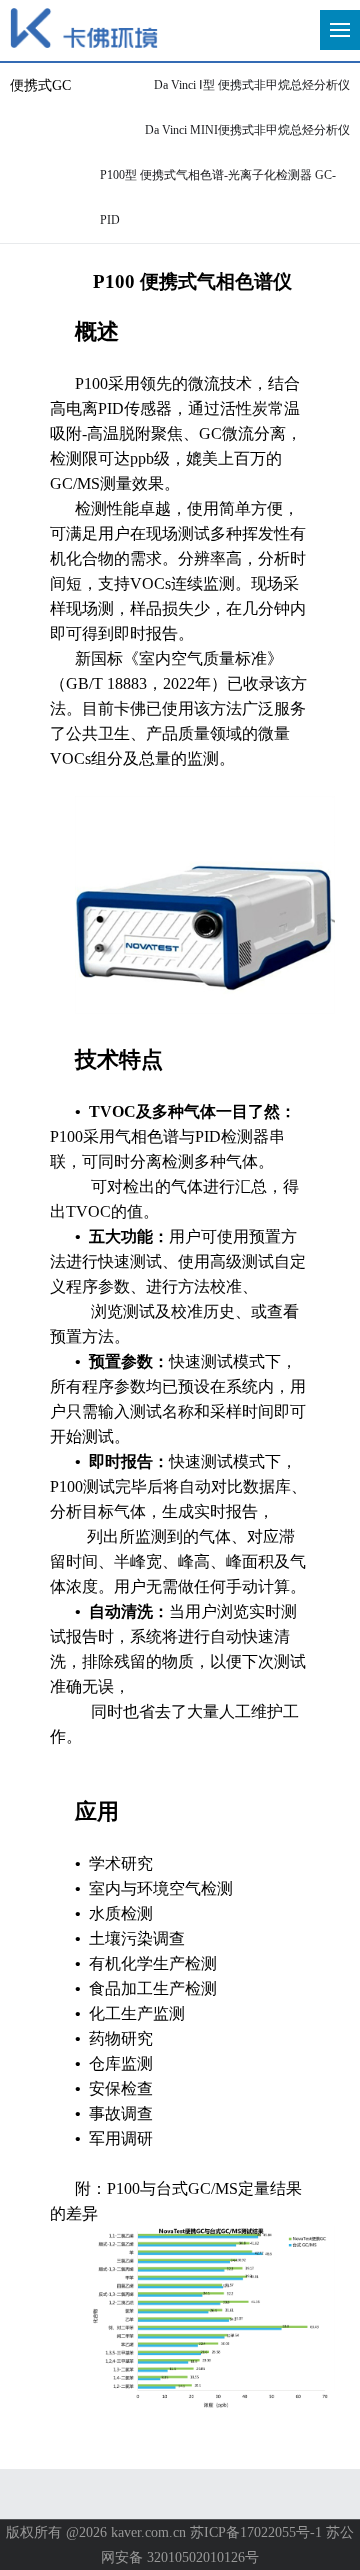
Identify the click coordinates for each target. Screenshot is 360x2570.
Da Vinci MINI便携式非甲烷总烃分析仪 (247, 130)
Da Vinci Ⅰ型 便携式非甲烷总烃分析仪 (252, 85)
